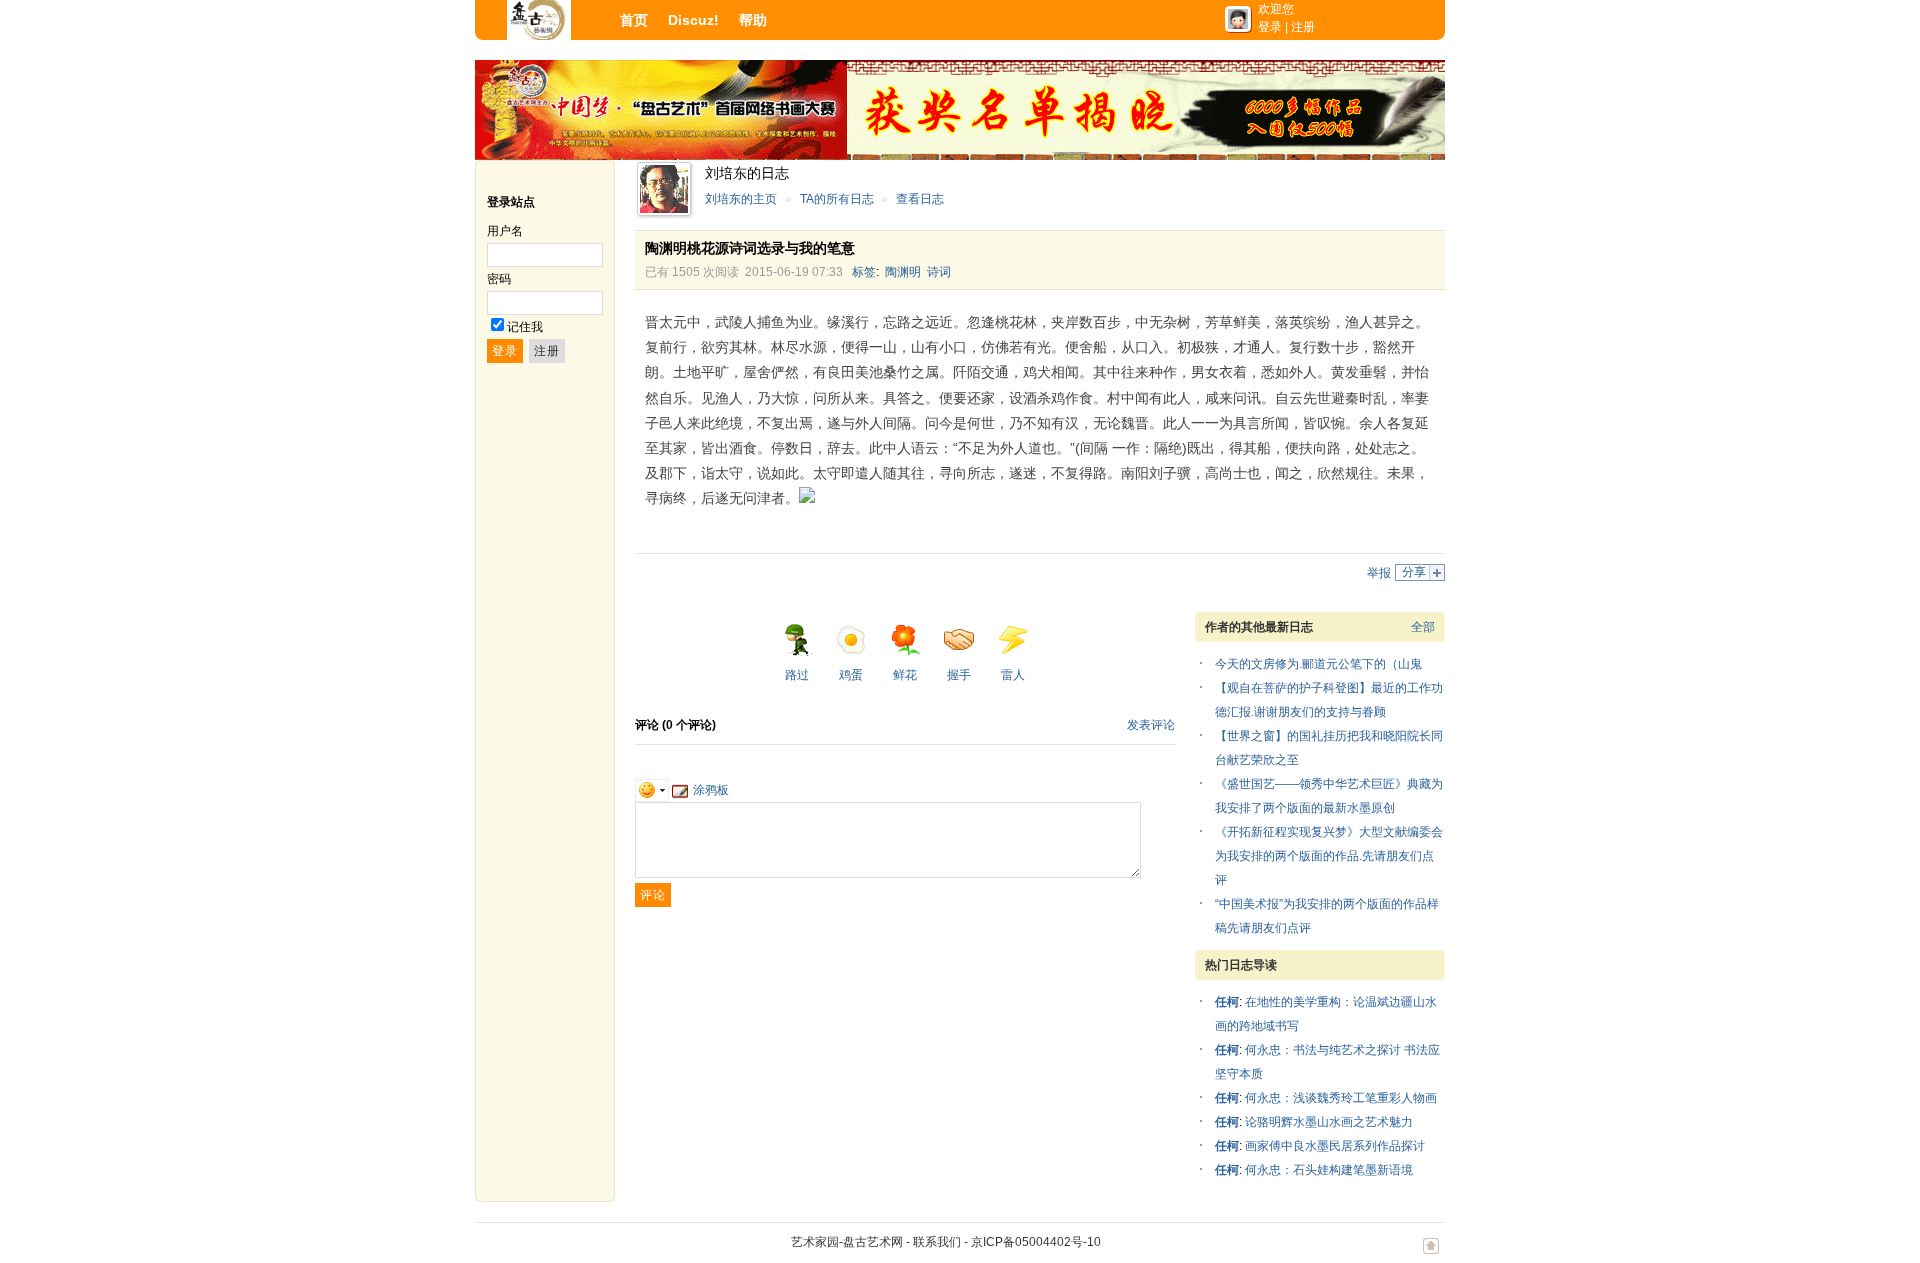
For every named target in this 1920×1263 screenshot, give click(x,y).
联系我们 (937, 1242)
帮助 (753, 20)
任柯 (1227, 1002)
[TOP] (1431, 1256)
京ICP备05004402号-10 (1036, 1242)
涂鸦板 (711, 790)
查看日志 (920, 199)
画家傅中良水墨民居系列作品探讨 (1335, 1146)
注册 (1303, 27)
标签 (864, 272)
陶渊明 (903, 272)
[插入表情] (652, 790)
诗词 (939, 272)
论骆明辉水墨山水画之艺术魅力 (1329, 1122)
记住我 (525, 327)
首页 (634, 20)
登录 (1270, 27)
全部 (1423, 627)
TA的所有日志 (837, 199)
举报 (1379, 573)
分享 (1414, 572)
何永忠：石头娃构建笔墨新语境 (1329, 1170)
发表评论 (1151, 725)
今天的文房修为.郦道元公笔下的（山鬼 (1318, 664)
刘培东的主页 (741, 199)
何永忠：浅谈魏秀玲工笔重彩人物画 (1341, 1098)
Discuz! (693, 20)
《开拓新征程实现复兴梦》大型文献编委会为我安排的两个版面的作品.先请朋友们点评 (1329, 856)
